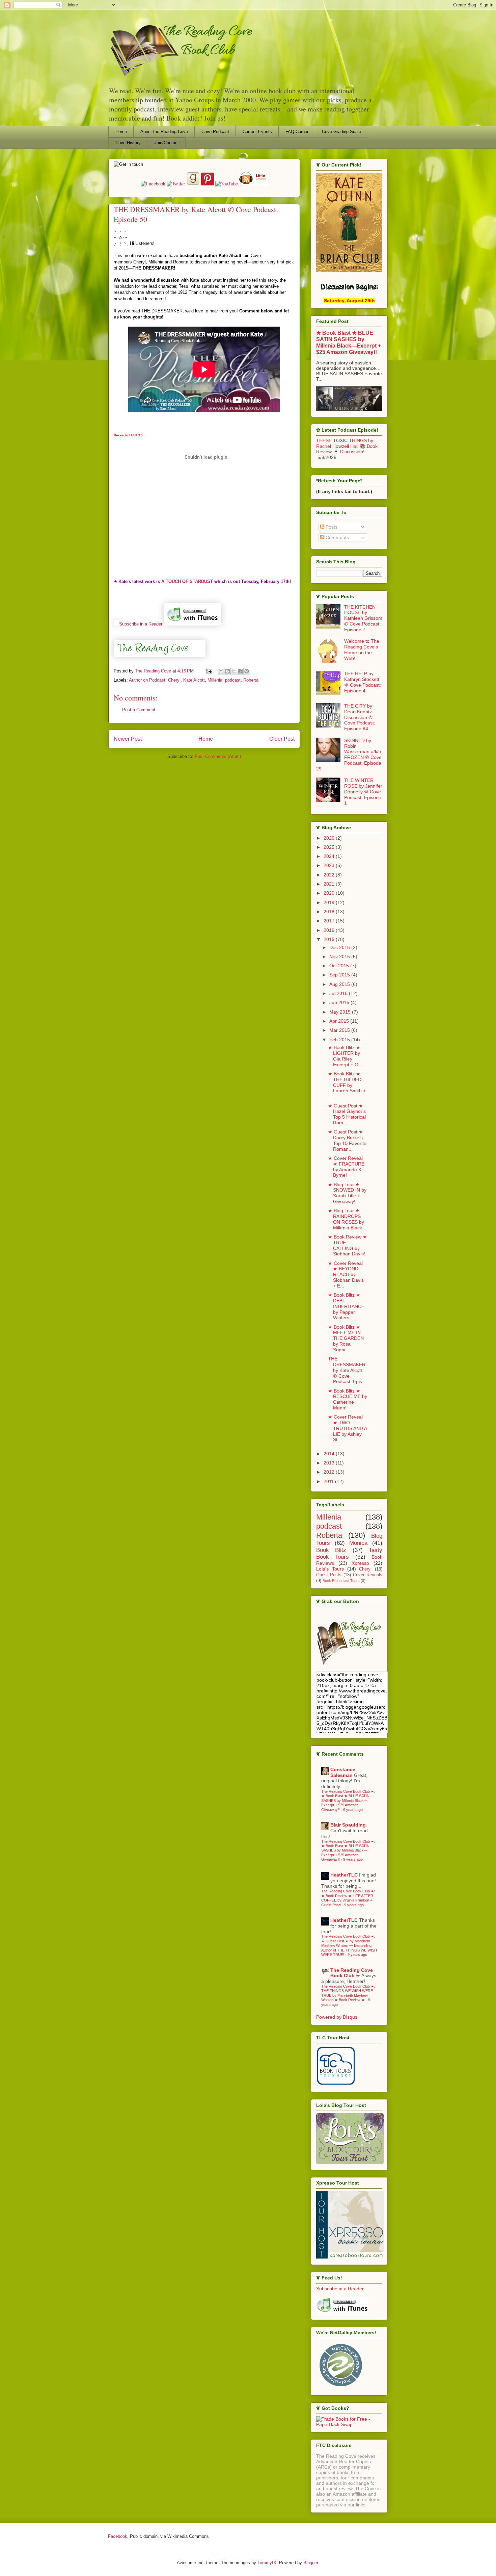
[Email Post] (209, 671)
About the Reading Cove (164, 132)
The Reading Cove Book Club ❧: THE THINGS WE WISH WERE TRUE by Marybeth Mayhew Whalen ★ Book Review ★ (348, 1993)
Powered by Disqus (337, 2017)
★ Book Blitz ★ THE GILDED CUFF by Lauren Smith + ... (347, 1085)
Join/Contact (167, 143)
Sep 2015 (340, 975)
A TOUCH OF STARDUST (187, 581)
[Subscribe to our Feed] (116, 624)
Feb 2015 (340, 1040)
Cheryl (174, 680)
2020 (330, 893)
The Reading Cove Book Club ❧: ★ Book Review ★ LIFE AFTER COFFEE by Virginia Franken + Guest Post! (348, 1898)
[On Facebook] (154, 184)
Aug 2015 (340, 984)
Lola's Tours (330, 1569)
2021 (330, 884)
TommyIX (267, 2563)
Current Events (257, 132)
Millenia (215, 680)
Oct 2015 (340, 966)
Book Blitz (331, 1550)
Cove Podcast (215, 132)
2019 (330, 902)
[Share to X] (234, 671)
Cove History (128, 143)
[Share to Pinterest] (247, 671)
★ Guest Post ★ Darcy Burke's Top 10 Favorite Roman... (347, 1140)
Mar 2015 (340, 1030)
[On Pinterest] (208, 184)
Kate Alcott (194, 680)
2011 (329, 1481)
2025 (330, 847)
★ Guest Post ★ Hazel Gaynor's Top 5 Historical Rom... (347, 1114)
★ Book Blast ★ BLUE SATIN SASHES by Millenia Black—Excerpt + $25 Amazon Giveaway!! (349, 342)
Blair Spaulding (348, 1825)
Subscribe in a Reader (141, 624)
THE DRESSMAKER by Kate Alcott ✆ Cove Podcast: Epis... (347, 1370)
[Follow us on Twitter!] (176, 184)
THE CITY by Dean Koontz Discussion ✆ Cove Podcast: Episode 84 (360, 717)
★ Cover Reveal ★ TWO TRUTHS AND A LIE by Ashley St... (347, 1428)
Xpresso (360, 1563)
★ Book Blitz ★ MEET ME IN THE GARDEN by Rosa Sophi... (346, 1338)
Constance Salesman (343, 1772)
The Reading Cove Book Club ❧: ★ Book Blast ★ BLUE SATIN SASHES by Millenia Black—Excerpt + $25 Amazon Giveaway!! (348, 1801)
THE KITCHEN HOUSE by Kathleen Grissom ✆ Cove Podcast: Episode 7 (363, 618)
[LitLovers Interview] (261, 184)
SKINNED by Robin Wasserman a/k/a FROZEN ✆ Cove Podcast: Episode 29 (349, 755)
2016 (330, 930)
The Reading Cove (154, 671)
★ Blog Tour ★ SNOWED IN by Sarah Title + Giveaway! (347, 1193)
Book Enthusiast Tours (341, 1581)
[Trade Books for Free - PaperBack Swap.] (349, 2424)
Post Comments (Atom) (218, 756)
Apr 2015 (340, 1021)
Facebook (118, 2536)
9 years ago (353, 1810)
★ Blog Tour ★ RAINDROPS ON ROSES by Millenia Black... (347, 1219)
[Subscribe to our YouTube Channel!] (227, 184)
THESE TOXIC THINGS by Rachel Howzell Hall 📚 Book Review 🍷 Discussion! (347, 446)
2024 (330, 856)
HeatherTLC (344, 1875)
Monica (358, 1543)
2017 (330, 921)
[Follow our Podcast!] (247, 184)
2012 (330, 1472)
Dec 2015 (340, 947)
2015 (330, 939)
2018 (330, 912)
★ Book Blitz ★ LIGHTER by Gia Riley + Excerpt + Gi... (346, 1056)
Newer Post (128, 739)
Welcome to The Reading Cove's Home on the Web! (362, 649)
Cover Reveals (368, 1575)
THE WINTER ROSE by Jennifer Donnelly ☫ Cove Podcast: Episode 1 (363, 792)
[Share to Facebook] (240, 671)
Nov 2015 (340, 957)
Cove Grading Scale (341, 132)
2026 (330, 838)
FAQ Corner (297, 132)
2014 (330, 1454)
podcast (233, 680)
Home (121, 132)
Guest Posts (329, 1575)
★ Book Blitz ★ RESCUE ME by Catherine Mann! (348, 1399)
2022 (330, 875)
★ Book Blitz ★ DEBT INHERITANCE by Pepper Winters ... (346, 1306)
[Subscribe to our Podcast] (192, 624)
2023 (330, 865)
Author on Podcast (147, 680)
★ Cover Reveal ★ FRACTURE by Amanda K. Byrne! (346, 1167)
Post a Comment (139, 710)
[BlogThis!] (227, 671)
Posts (331, 527)
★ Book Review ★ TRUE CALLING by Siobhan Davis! (348, 1245)
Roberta (251, 680)
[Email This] (221, 671)
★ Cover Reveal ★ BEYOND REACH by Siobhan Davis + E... (346, 1274)
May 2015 (341, 1012)
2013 (330, 1463)
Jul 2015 (339, 993)
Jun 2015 (340, 1002)
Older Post (282, 739)
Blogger (311, 2563)
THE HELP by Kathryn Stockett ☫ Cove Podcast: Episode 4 (363, 682)
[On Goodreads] (194, 184)
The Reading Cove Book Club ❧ (352, 1973)
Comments (337, 537)
